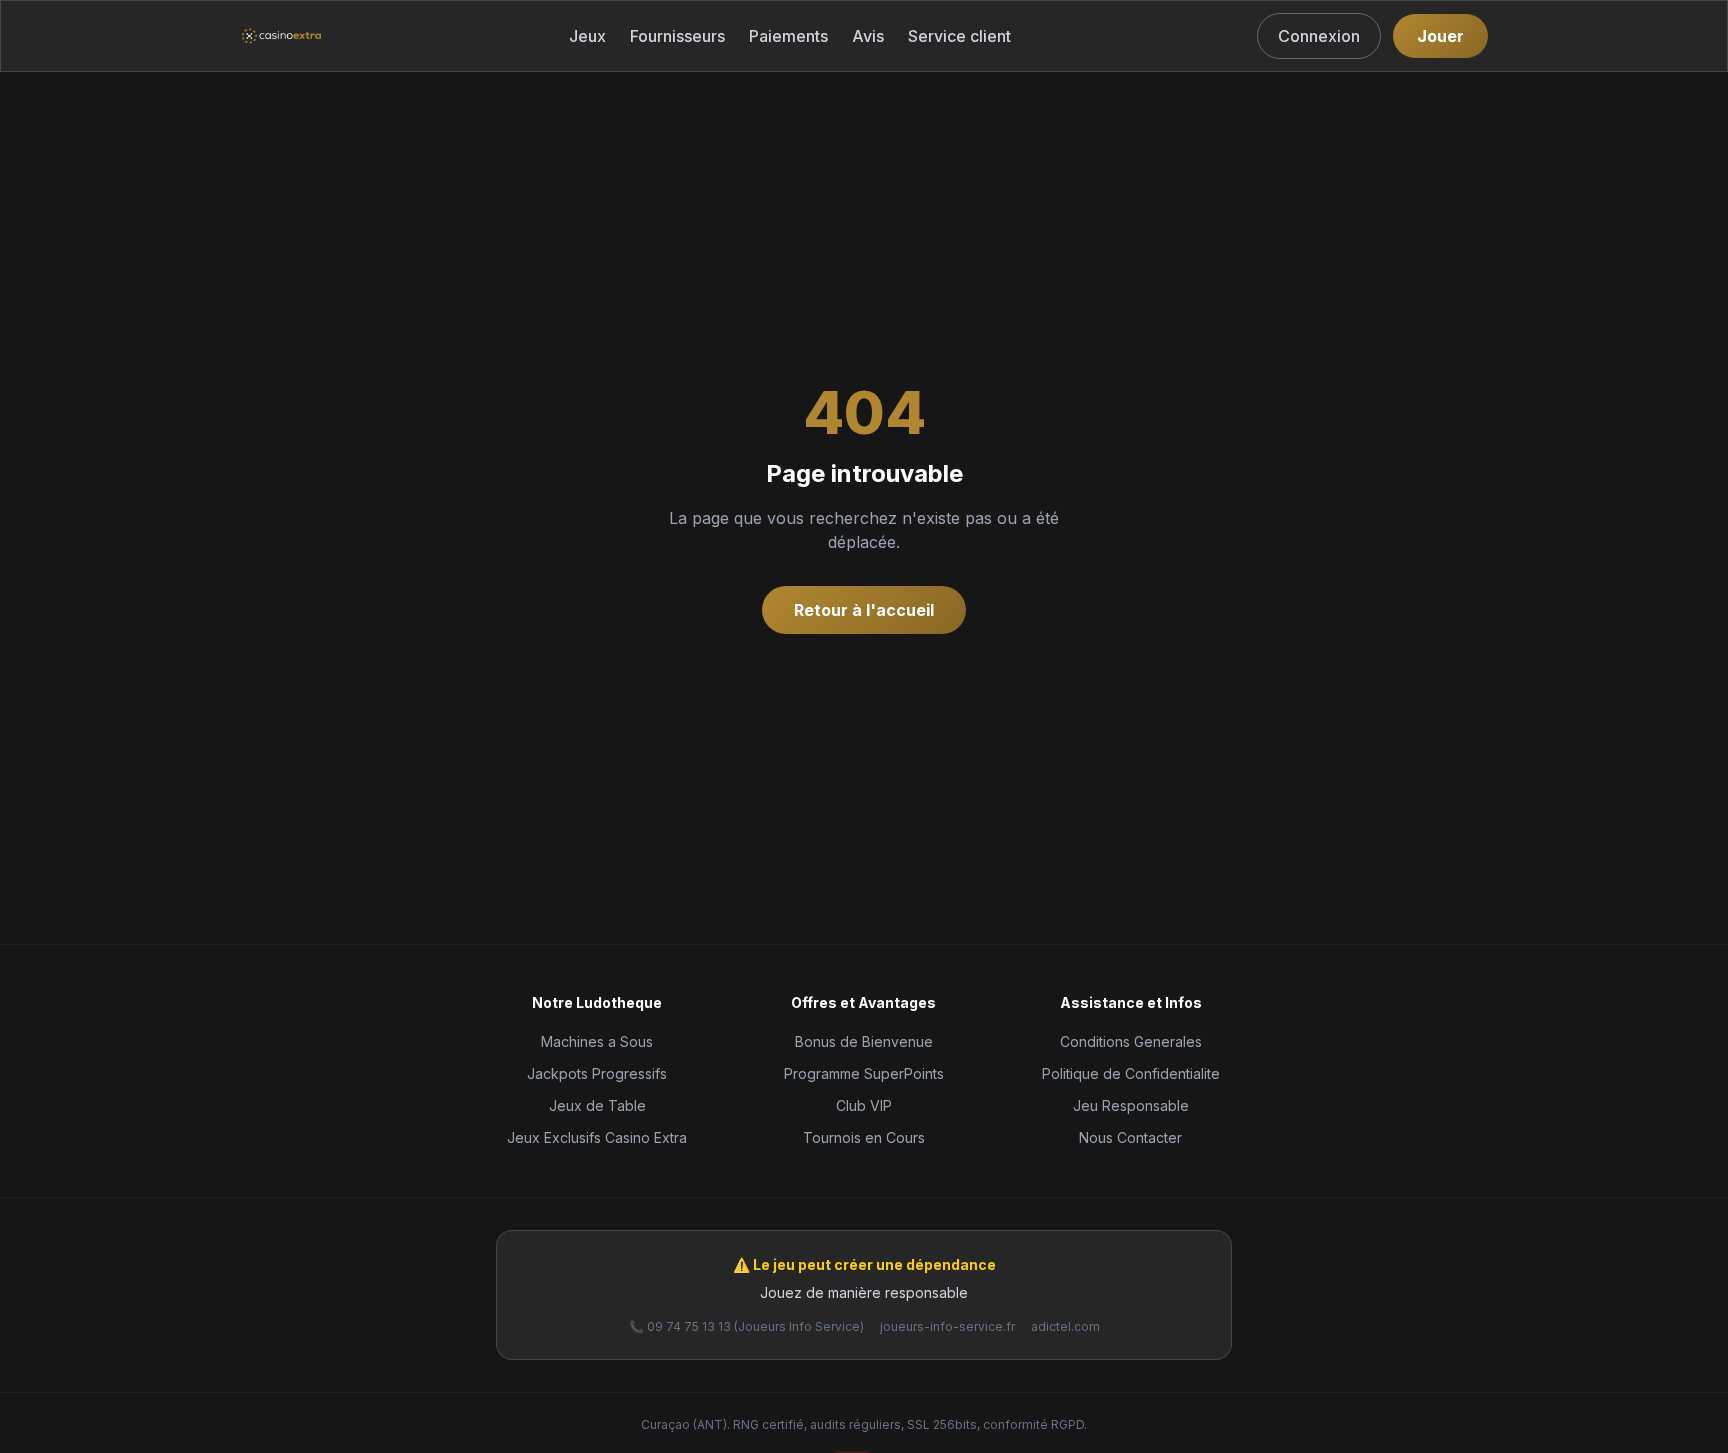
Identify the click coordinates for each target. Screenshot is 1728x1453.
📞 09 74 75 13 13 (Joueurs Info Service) (746, 1326)
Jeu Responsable (1131, 1105)
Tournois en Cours (864, 1137)
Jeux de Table (597, 1105)
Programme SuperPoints (864, 1073)
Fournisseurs (677, 36)
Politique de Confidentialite (1131, 1073)
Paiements (788, 36)
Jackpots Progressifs (597, 1073)
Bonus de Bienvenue (864, 1041)
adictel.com (1065, 1326)
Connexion (1319, 36)
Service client (959, 36)
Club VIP (864, 1105)
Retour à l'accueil (864, 610)
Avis (868, 36)
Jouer (1440, 36)
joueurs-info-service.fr (947, 1326)
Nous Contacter (1130, 1137)
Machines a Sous (597, 1041)
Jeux (587, 36)
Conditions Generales (1131, 1041)
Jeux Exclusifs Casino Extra (597, 1137)
